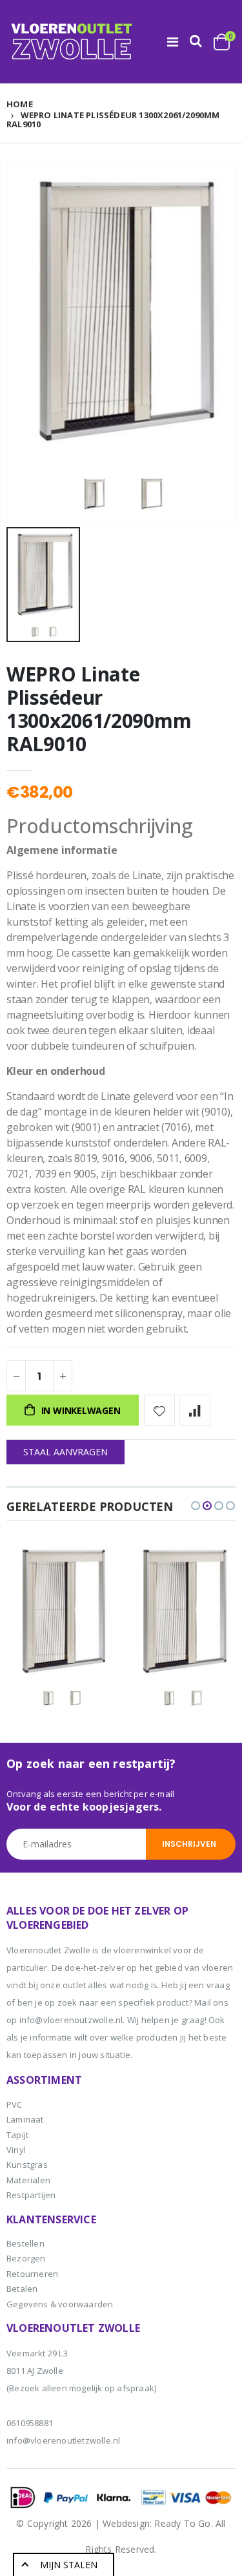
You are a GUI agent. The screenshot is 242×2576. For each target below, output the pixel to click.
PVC (15, 2104)
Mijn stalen (69, 2565)
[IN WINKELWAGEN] (94, 1563)
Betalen (22, 2289)
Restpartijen (31, 2195)
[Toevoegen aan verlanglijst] (159, 1410)
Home (20, 104)
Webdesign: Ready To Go (156, 2523)
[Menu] (173, 42)
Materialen (28, 2180)
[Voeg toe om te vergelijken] (195, 1410)
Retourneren (32, 2274)
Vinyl (16, 2150)
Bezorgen (26, 2258)
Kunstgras (27, 2165)
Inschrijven (189, 1844)
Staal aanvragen (66, 1452)
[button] (196, 1506)
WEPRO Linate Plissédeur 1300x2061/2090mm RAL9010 (99, 709)
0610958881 (30, 2423)
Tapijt (17, 2135)
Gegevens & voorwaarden (60, 2304)
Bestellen (25, 2243)
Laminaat (25, 2119)
